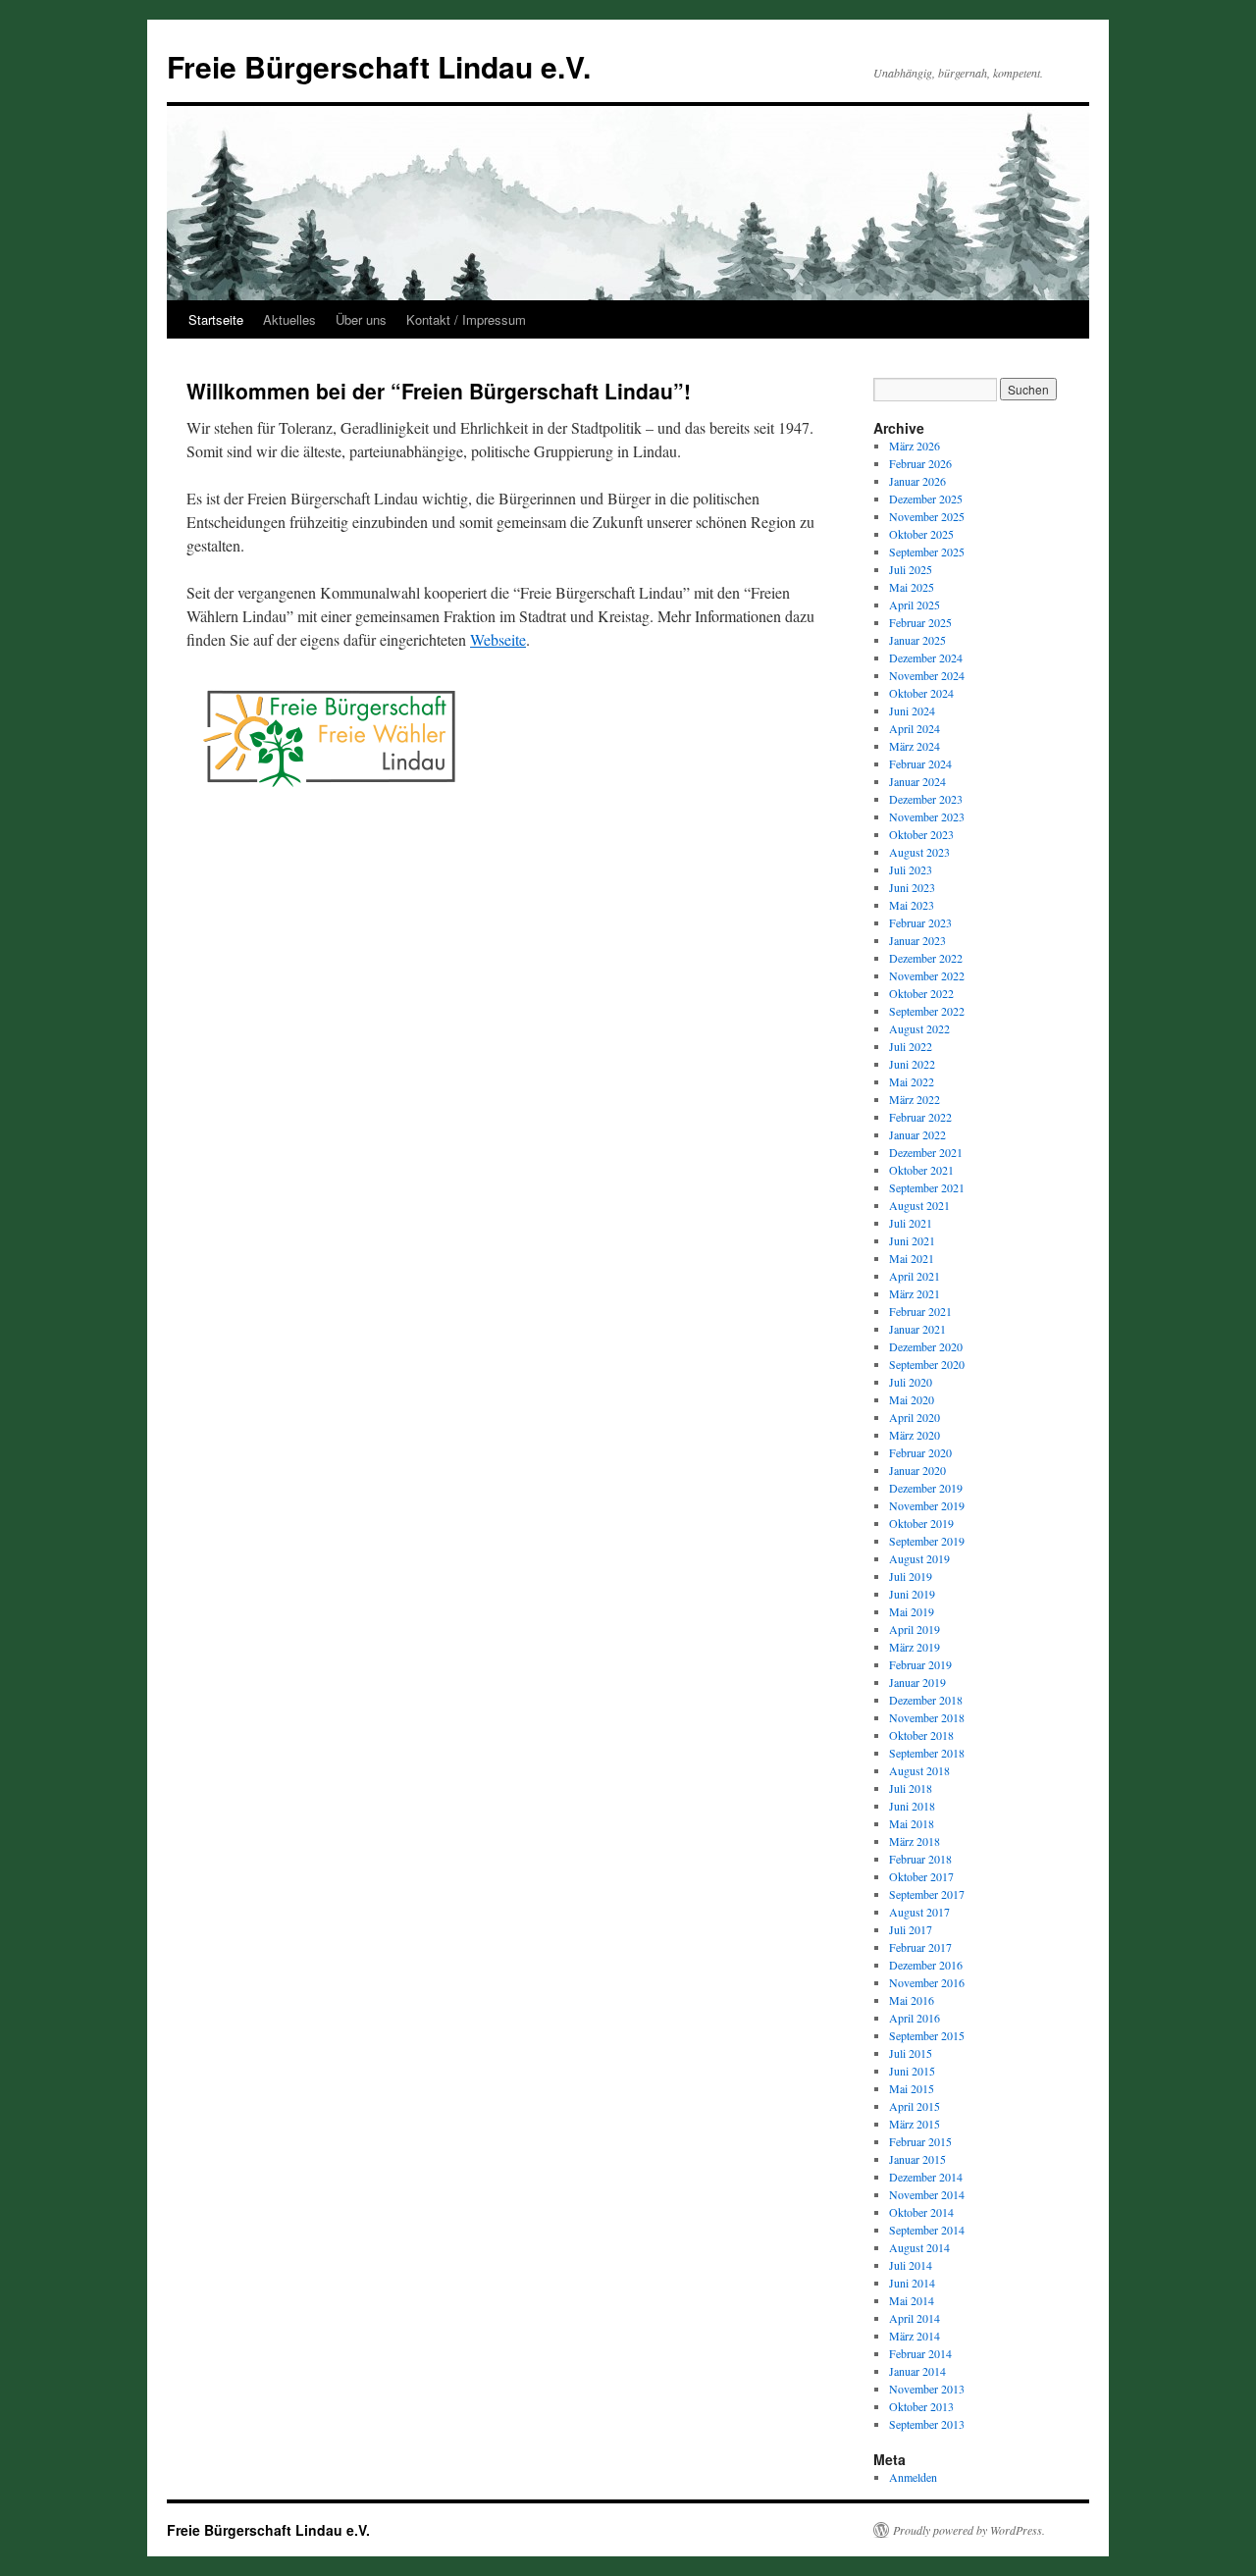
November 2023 (927, 816)
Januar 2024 (917, 781)
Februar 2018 (920, 1859)
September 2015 (927, 2035)
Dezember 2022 (926, 958)
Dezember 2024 (926, 657)
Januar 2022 (917, 1134)
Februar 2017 (920, 1947)
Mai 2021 (912, 1258)
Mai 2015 (912, 2088)
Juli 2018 (911, 1788)
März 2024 (915, 746)
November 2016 (927, 1982)
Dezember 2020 (926, 1346)
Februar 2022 (920, 1117)
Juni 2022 (912, 1064)
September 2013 (927, 2424)
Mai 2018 (912, 1823)
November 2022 (927, 975)
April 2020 (915, 1417)
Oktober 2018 (921, 1735)
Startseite (216, 319)
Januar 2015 (917, 2159)
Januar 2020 (917, 1470)
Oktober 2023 (921, 834)
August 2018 (919, 1770)
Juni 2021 (912, 1240)
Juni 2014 (912, 2283)
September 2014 (927, 2230)
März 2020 (915, 1435)
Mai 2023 (912, 905)
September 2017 (927, 1894)
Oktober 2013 (921, 2406)
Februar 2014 (920, 2353)
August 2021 (919, 1205)
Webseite (498, 639)
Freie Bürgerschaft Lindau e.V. (379, 66)
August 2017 (919, 1912)
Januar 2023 (917, 940)
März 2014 (915, 2336)
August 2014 (919, 2247)
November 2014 (927, 2194)
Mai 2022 (912, 1081)
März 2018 (915, 1841)
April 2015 (915, 2106)
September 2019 (927, 1541)
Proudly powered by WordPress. (969, 2530)
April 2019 (915, 1629)
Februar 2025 (920, 622)
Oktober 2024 (921, 693)
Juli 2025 (911, 569)
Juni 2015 (912, 2071)
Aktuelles (289, 319)
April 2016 (915, 2018)
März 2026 (915, 446)
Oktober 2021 (921, 1170)
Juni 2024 (912, 710)
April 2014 (915, 2318)
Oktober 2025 (921, 534)
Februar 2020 (920, 1452)
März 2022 (915, 1099)
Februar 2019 (920, 1664)
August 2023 (919, 852)
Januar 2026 (917, 481)
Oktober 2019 (921, 1523)
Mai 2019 (912, 1611)
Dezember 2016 (926, 1965)
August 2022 (919, 1028)
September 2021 (927, 1187)
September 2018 (927, 1753)
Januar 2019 (917, 1682)
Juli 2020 (911, 1382)
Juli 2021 (911, 1223)
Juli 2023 (911, 869)
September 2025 (927, 552)
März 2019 (915, 1647)
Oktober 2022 (921, 993)
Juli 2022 (911, 1046)
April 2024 (915, 728)
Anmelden (913, 2477)
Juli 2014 (911, 2265)
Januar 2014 (917, 2371)
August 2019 (919, 1558)
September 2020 (927, 1364)
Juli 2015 (911, 2053)
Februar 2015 (920, 2141)
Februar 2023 (920, 922)
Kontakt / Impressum (466, 319)
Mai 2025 (912, 587)
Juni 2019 (912, 1594)
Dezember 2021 (926, 1152)
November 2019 (927, 1505)
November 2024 (927, 675)
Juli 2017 (911, 1929)
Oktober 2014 (921, 2212)
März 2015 (915, 2124)
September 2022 (927, 1011)
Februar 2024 (920, 763)
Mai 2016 (912, 2000)
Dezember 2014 (926, 2177)
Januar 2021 (917, 1329)
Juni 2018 (912, 1806)
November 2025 (927, 516)
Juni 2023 (912, 887)
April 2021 (915, 1276)
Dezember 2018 (926, 1700)
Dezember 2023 (926, 799)
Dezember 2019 (926, 1488)
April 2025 (915, 605)
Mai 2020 (912, 1399)
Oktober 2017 (921, 1876)
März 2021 (915, 1293)
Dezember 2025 (926, 499)
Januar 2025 (917, 640)
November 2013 (927, 2389)
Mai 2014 (912, 2300)
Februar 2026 (920, 463)
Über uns (361, 319)
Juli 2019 (911, 1576)
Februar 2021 (920, 1311)
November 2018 (927, 1717)
